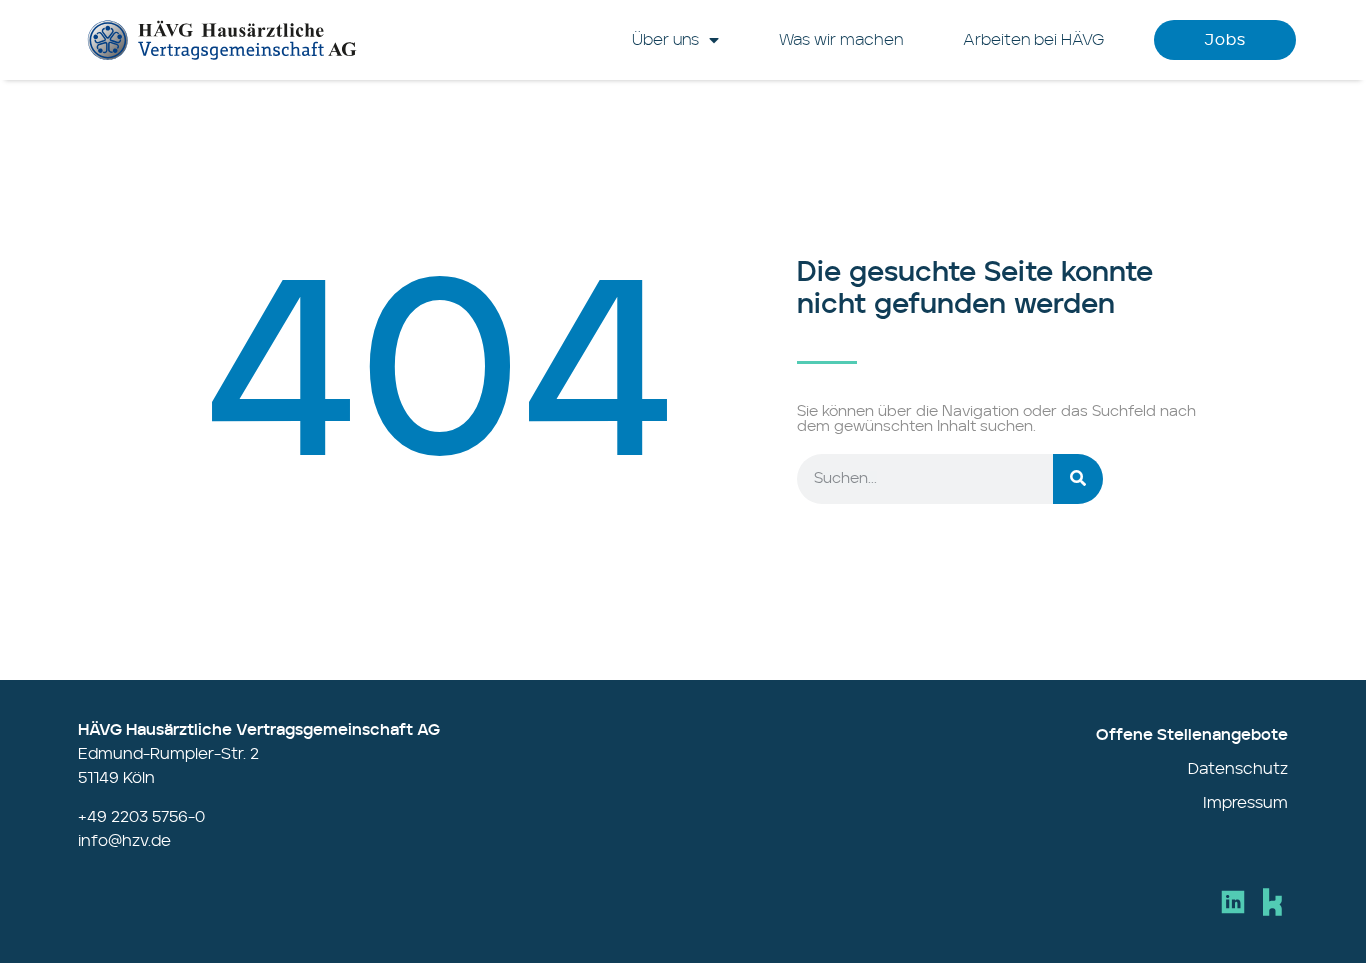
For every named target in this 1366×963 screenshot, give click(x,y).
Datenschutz (1238, 769)
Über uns (665, 40)
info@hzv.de (124, 841)
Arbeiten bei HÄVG (1033, 40)
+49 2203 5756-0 (141, 817)
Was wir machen (841, 40)
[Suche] (1078, 479)
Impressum (1245, 803)
